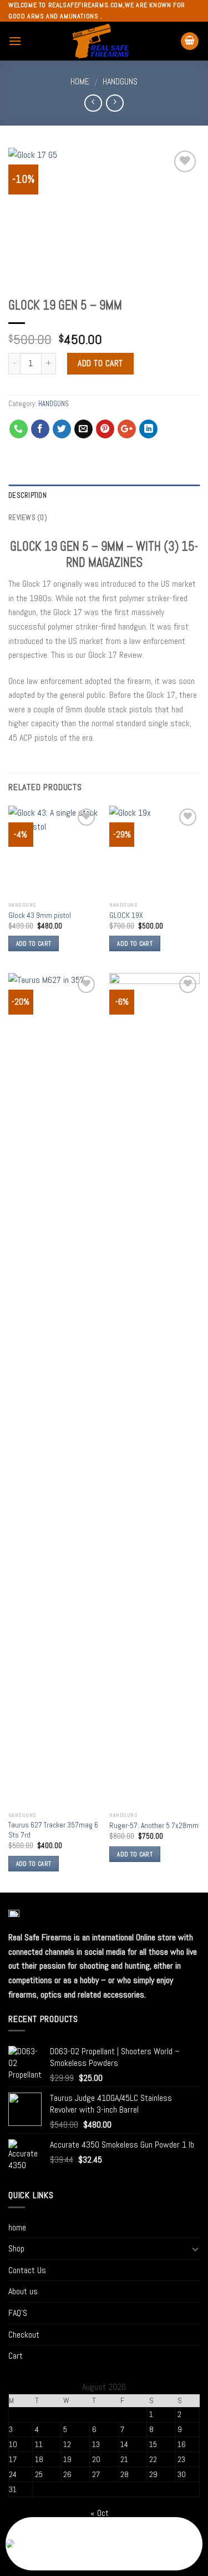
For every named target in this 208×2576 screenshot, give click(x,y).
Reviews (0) (28, 518)
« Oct (100, 2513)
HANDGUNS (120, 81)
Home (80, 81)
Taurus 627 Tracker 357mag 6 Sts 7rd (53, 1830)
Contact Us (27, 2270)
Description (27, 495)
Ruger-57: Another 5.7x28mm (154, 1826)
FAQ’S (18, 2313)
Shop (16, 2248)
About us (23, 2291)
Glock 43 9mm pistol (40, 915)
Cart (16, 2356)
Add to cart (100, 363)
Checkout (24, 2335)
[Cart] (190, 41)
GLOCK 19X (126, 915)
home (17, 2227)
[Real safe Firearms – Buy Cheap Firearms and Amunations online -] (101, 41)
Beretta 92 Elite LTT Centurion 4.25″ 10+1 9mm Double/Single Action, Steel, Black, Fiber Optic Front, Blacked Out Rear (81, 2551)
